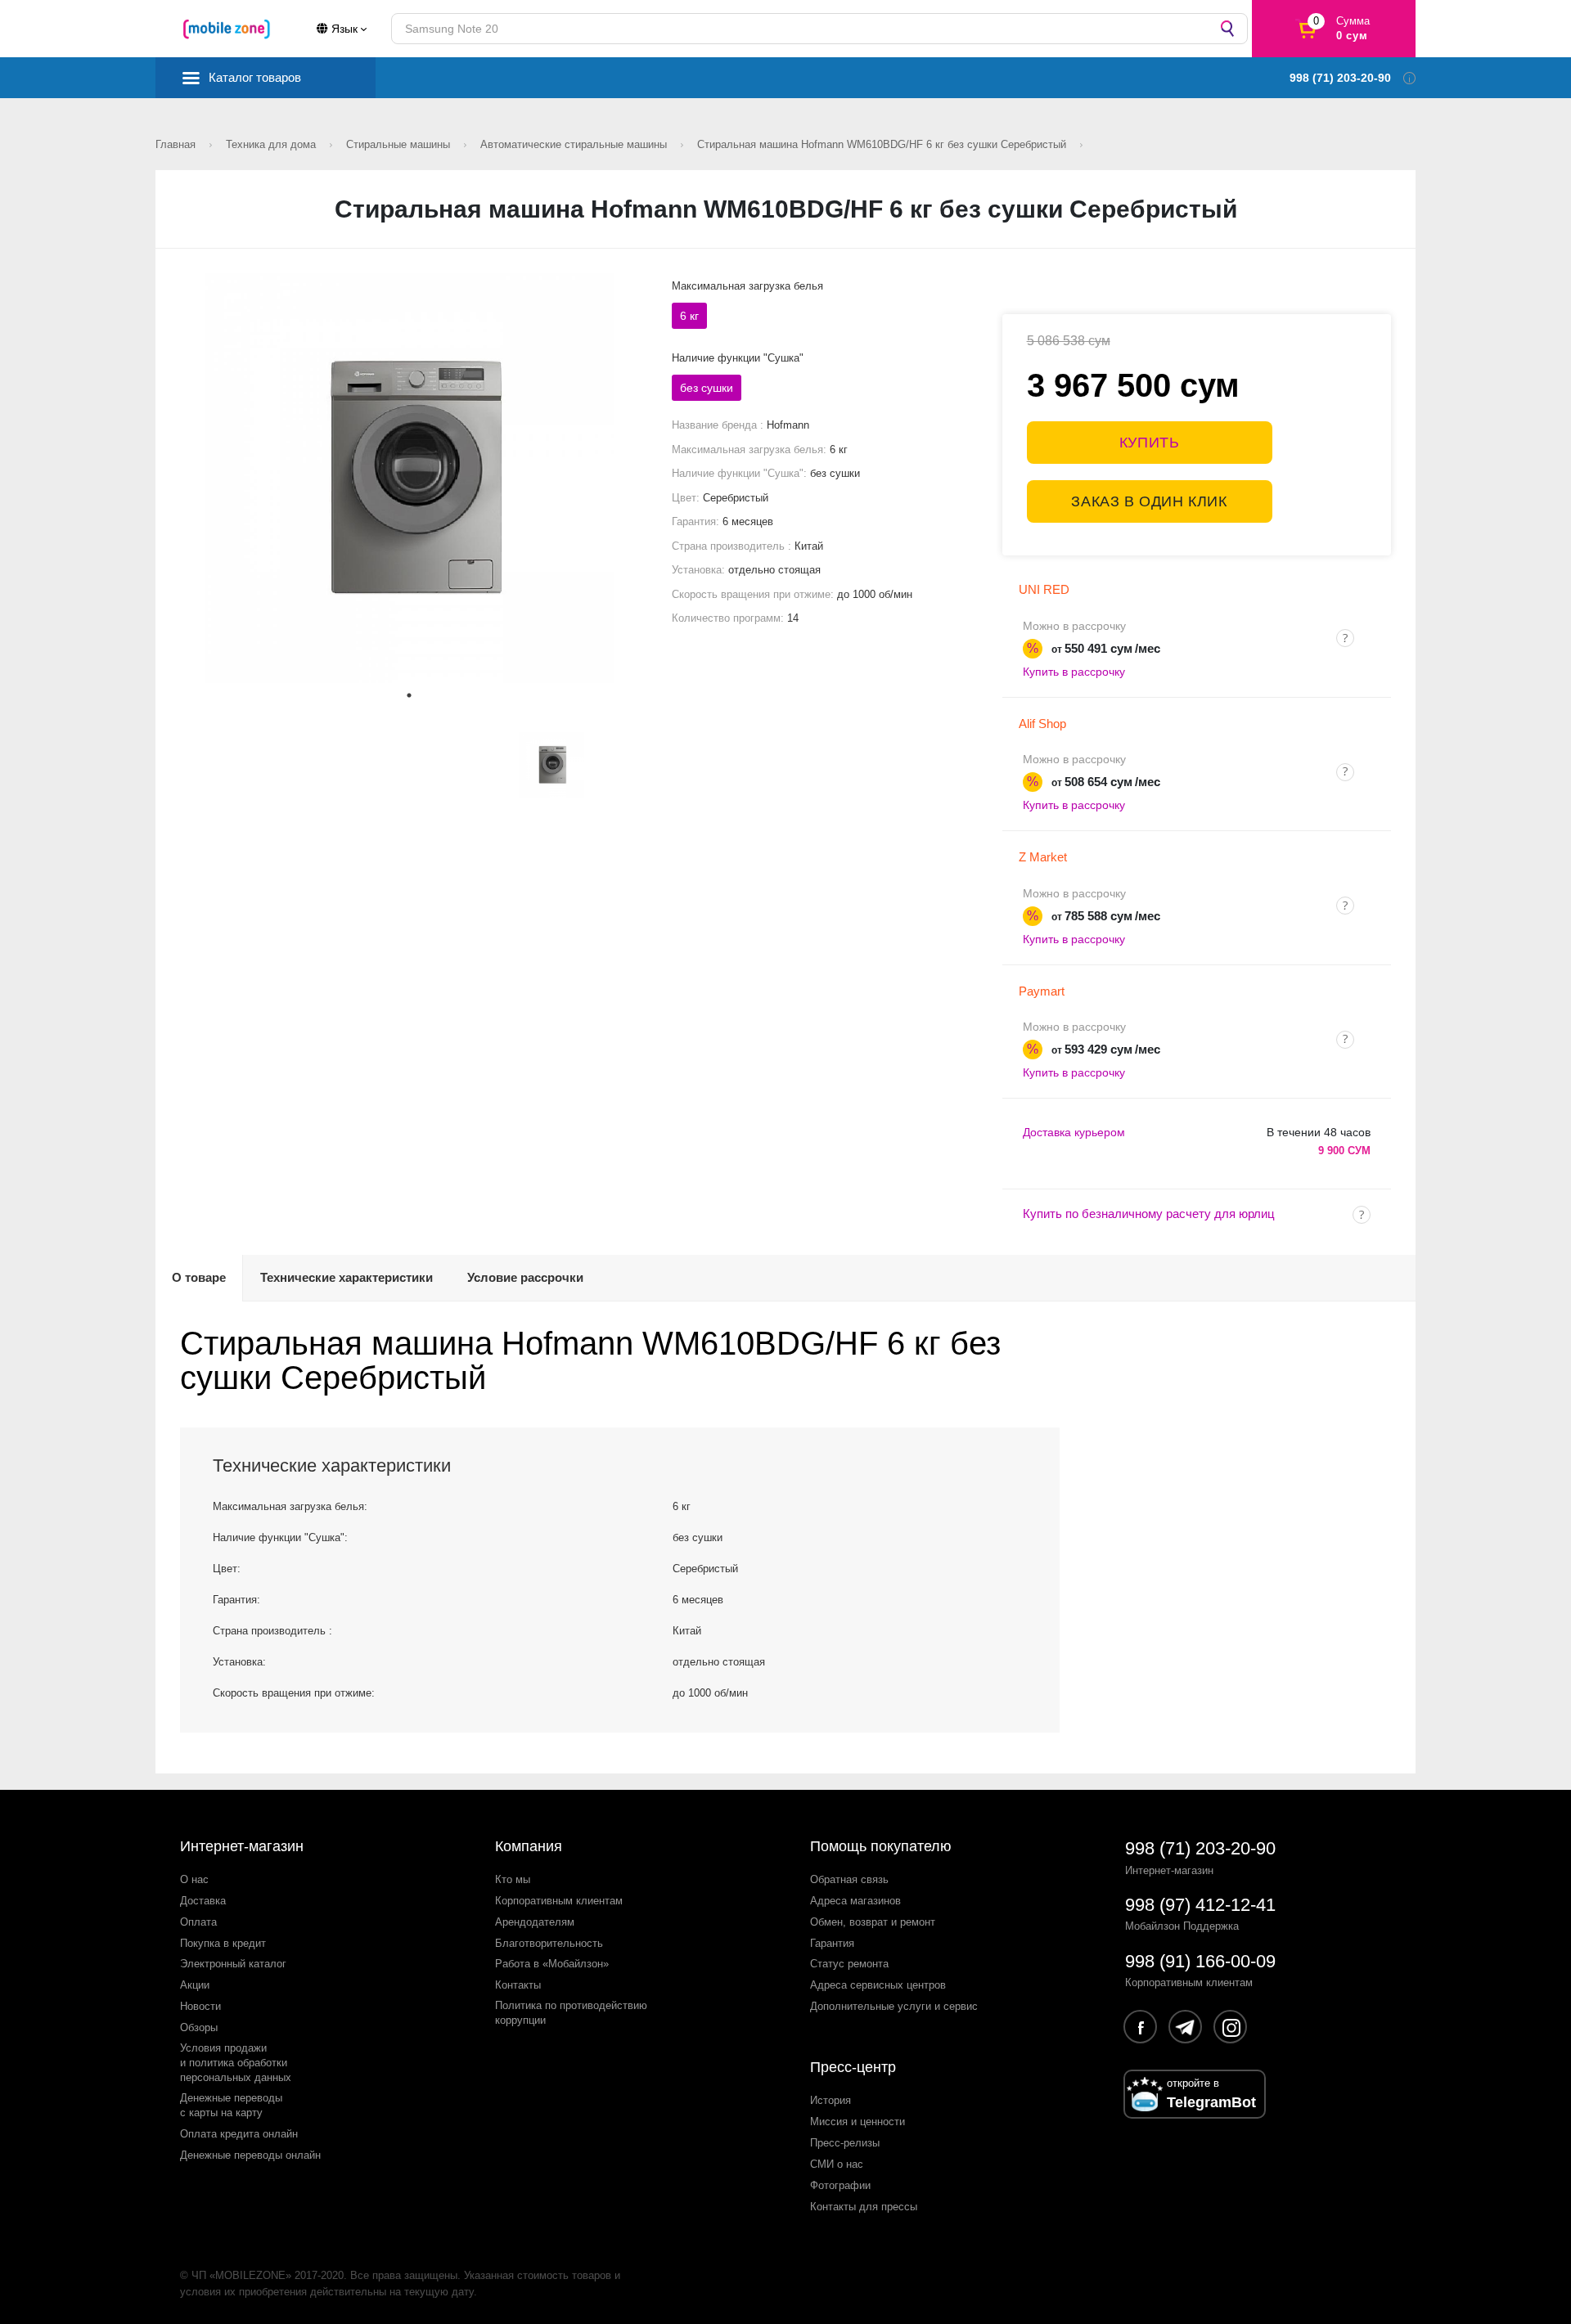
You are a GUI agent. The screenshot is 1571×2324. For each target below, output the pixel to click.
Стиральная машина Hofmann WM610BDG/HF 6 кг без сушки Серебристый (883, 144)
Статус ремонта (849, 1964)
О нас (194, 1879)
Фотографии (840, 2185)
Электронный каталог (233, 1964)
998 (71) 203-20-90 (1200, 1848)
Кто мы (513, 1879)
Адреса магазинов (855, 1901)
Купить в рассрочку (1074, 672)
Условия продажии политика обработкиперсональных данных (236, 2063)
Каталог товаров (255, 77)
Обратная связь (849, 1879)
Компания (529, 1846)
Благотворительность (549, 1943)
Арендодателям (535, 1922)
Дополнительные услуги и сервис (894, 2006)
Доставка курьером (1074, 1132)
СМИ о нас (837, 2164)
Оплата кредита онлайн (239, 2134)
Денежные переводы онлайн (250, 2155)
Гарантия (832, 1943)
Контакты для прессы (864, 2207)
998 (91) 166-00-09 (1200, 1961)
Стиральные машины (400, 144)
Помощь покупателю (881, 1846)
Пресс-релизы (845, 2143)
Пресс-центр (853, 2067)
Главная (177, 144)
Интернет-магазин (242, 1846)
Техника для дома (272, 144)
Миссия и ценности (858, 2122)
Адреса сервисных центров (878, 1985)
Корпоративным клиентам (559, 1901)
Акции (195, 1985)
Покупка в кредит (223, 1943)
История (831, 2100)
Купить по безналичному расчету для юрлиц (1149, 1214)
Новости (200, 2006)
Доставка (203, 1901)
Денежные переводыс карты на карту (231, 2105)
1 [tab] (409, 695)
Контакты (518, 1985)
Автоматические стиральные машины (575, 144)
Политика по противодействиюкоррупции (571, 2013)
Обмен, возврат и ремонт (873, 1922)
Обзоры (199, 2027)
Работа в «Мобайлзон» (552, 1964)
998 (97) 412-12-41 (1200, 1905)
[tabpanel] (410, 478)
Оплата (198, 1922)
